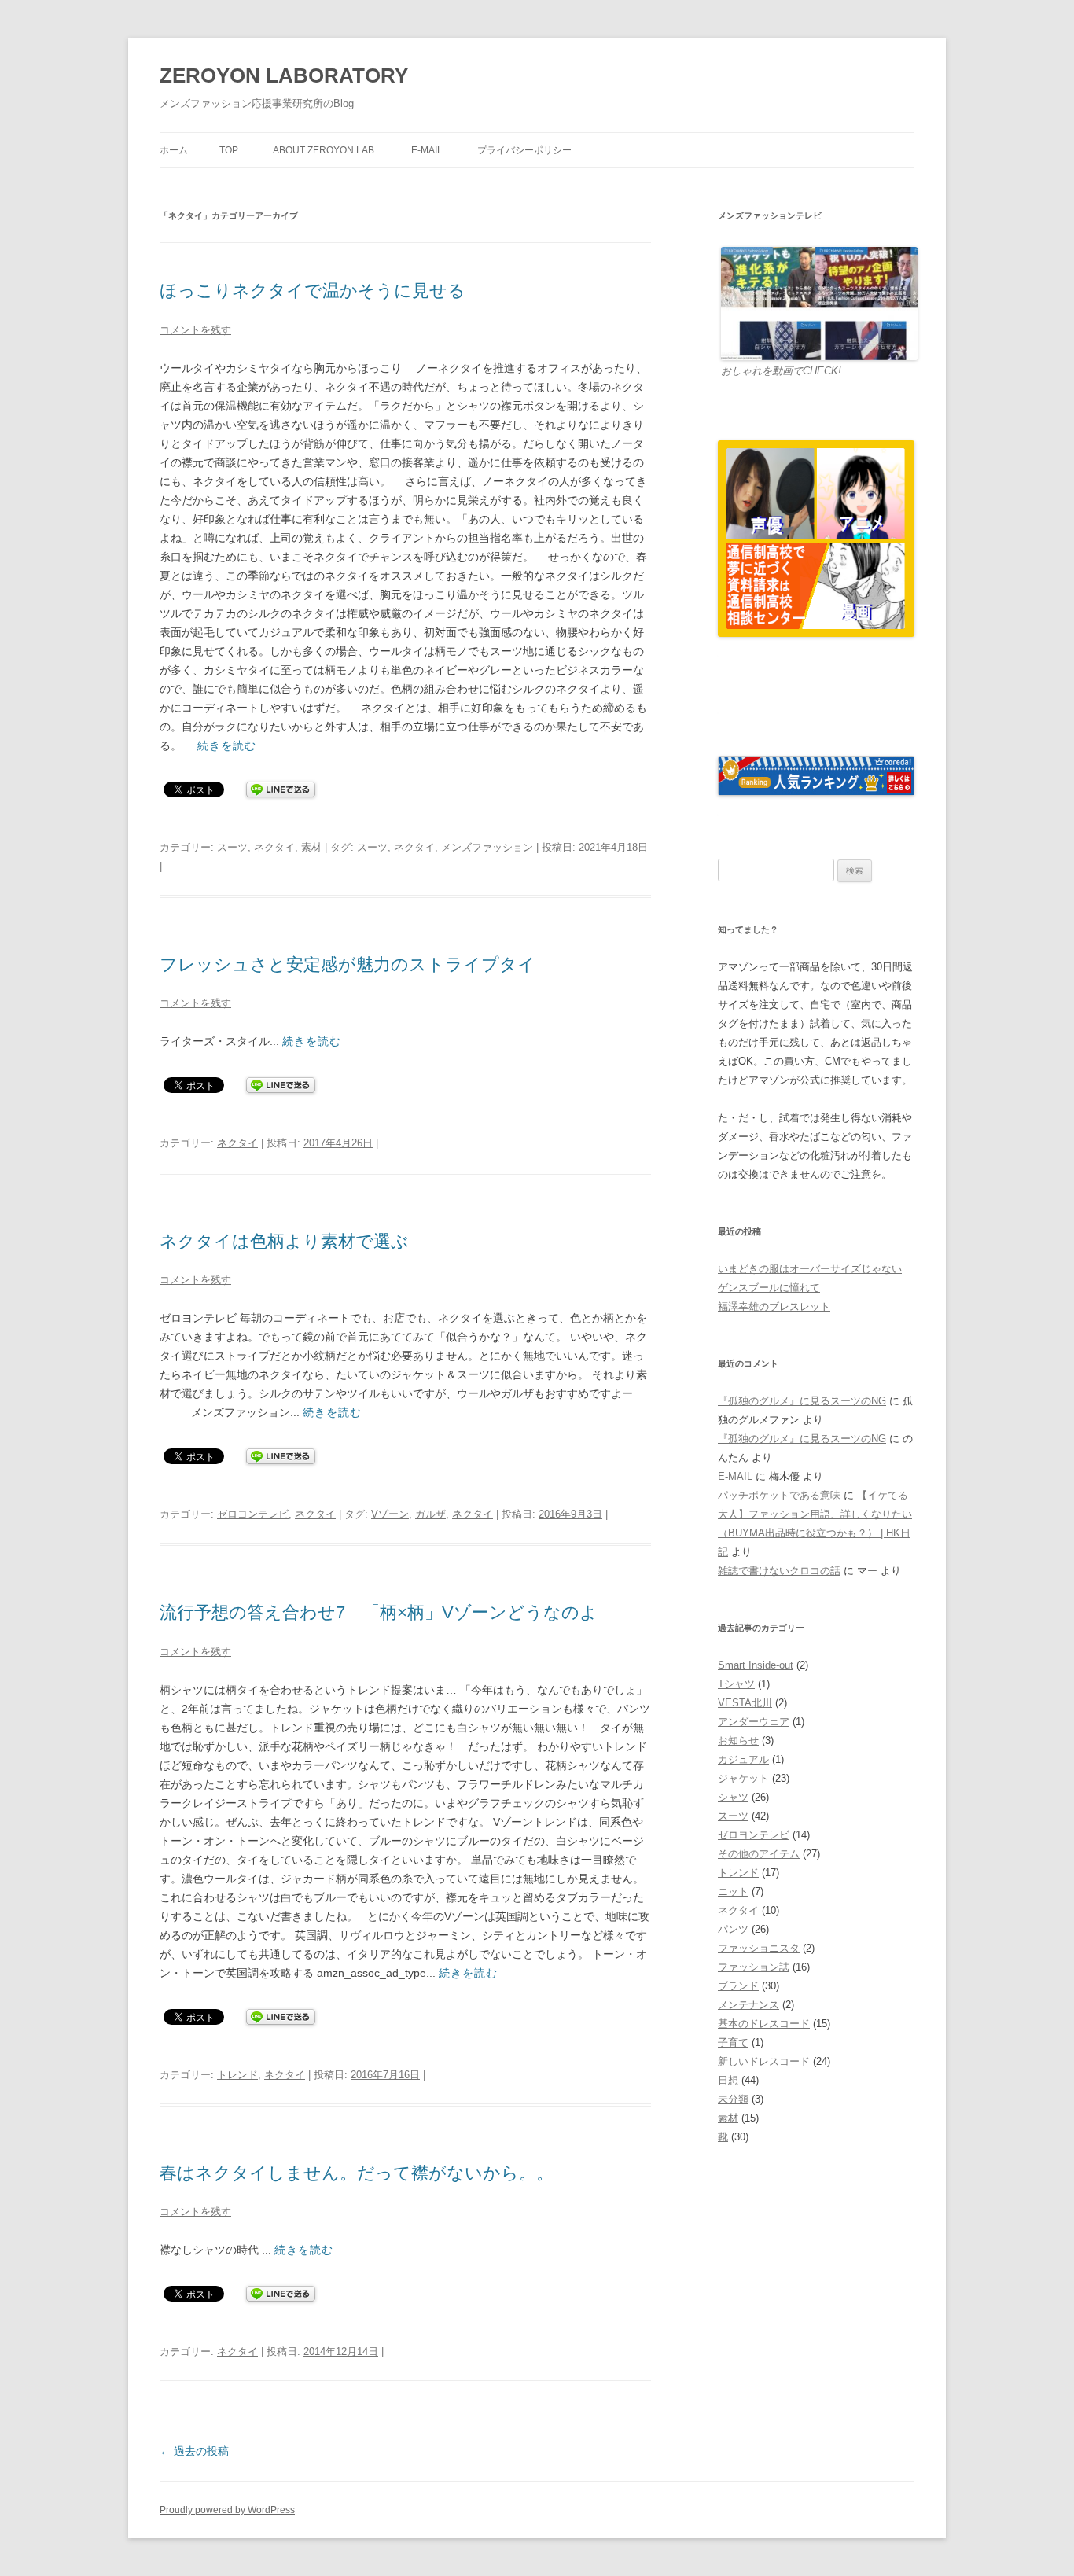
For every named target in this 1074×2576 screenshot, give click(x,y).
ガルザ (430, 1514)
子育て (733, 2042)
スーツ (232, 847)
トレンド (237, 2075)
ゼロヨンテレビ (253, 1514)
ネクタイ (274, 847)
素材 (311, 847)
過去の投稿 (194, 2451)
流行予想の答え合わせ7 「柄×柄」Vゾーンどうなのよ (379, 1612)
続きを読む (227, 745)
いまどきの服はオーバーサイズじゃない (810, 1269)
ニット (733, 1892)
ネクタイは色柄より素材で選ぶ (284, 1241)
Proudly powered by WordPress (227, 2510)
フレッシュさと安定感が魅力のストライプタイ (348, 964)
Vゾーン (390, 1514)
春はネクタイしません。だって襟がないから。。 (357, 2173)
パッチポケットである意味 (779, 1495)
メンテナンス (748, 2005)
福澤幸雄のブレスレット (774, 1306)
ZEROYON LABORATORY (284, 75)
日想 (728, 2080)
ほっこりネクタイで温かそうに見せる (313, 291)
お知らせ (738, 1741)
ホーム (174, 150)
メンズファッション (487, 847)
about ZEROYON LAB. (325, 150)
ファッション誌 (754, 1967)
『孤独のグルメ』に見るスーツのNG (802, 1401)
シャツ (733, 1797)
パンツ (733, 1929)
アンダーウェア (754, 1722)
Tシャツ (736, 1684)
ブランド (738, 1986)
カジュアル (743, 1759)
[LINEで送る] (281, 789)
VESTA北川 (745, 1703)
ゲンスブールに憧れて (769, 1288)
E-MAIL (427, 150)
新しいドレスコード (764, 2061)
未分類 (733, 2099)
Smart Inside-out (756, 1665)
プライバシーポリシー (524, 150)
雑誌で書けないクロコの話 (779, 1571)
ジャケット (743, 1778)
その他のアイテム (759, 1854)
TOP (229, 150)
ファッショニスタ (759, 1948)
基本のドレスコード (764, 2024)
